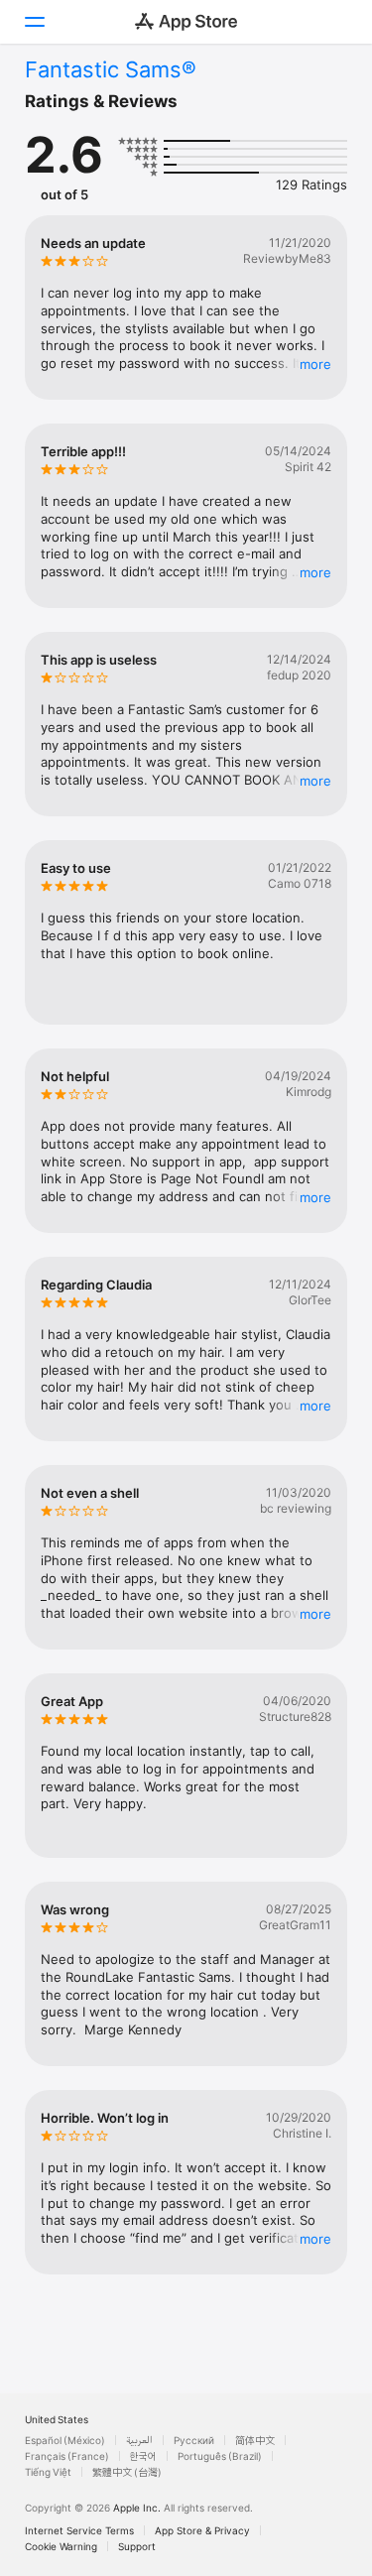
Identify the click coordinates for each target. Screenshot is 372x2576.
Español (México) (65, 2440)
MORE (315, 364)
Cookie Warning (61, 2546)
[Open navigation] (34, 22)
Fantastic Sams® (111, 69)
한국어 (143, 2456)
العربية (139, 2440)
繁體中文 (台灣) (127, 2472)
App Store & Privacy (202, 2530)
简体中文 (255, 2440)
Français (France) (67, 2456)
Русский (194, 2440)
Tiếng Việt (48, 2472)
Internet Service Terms (79, 2530)
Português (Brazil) (220, 2456)
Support (137, 2546)
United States (57, 2419)
